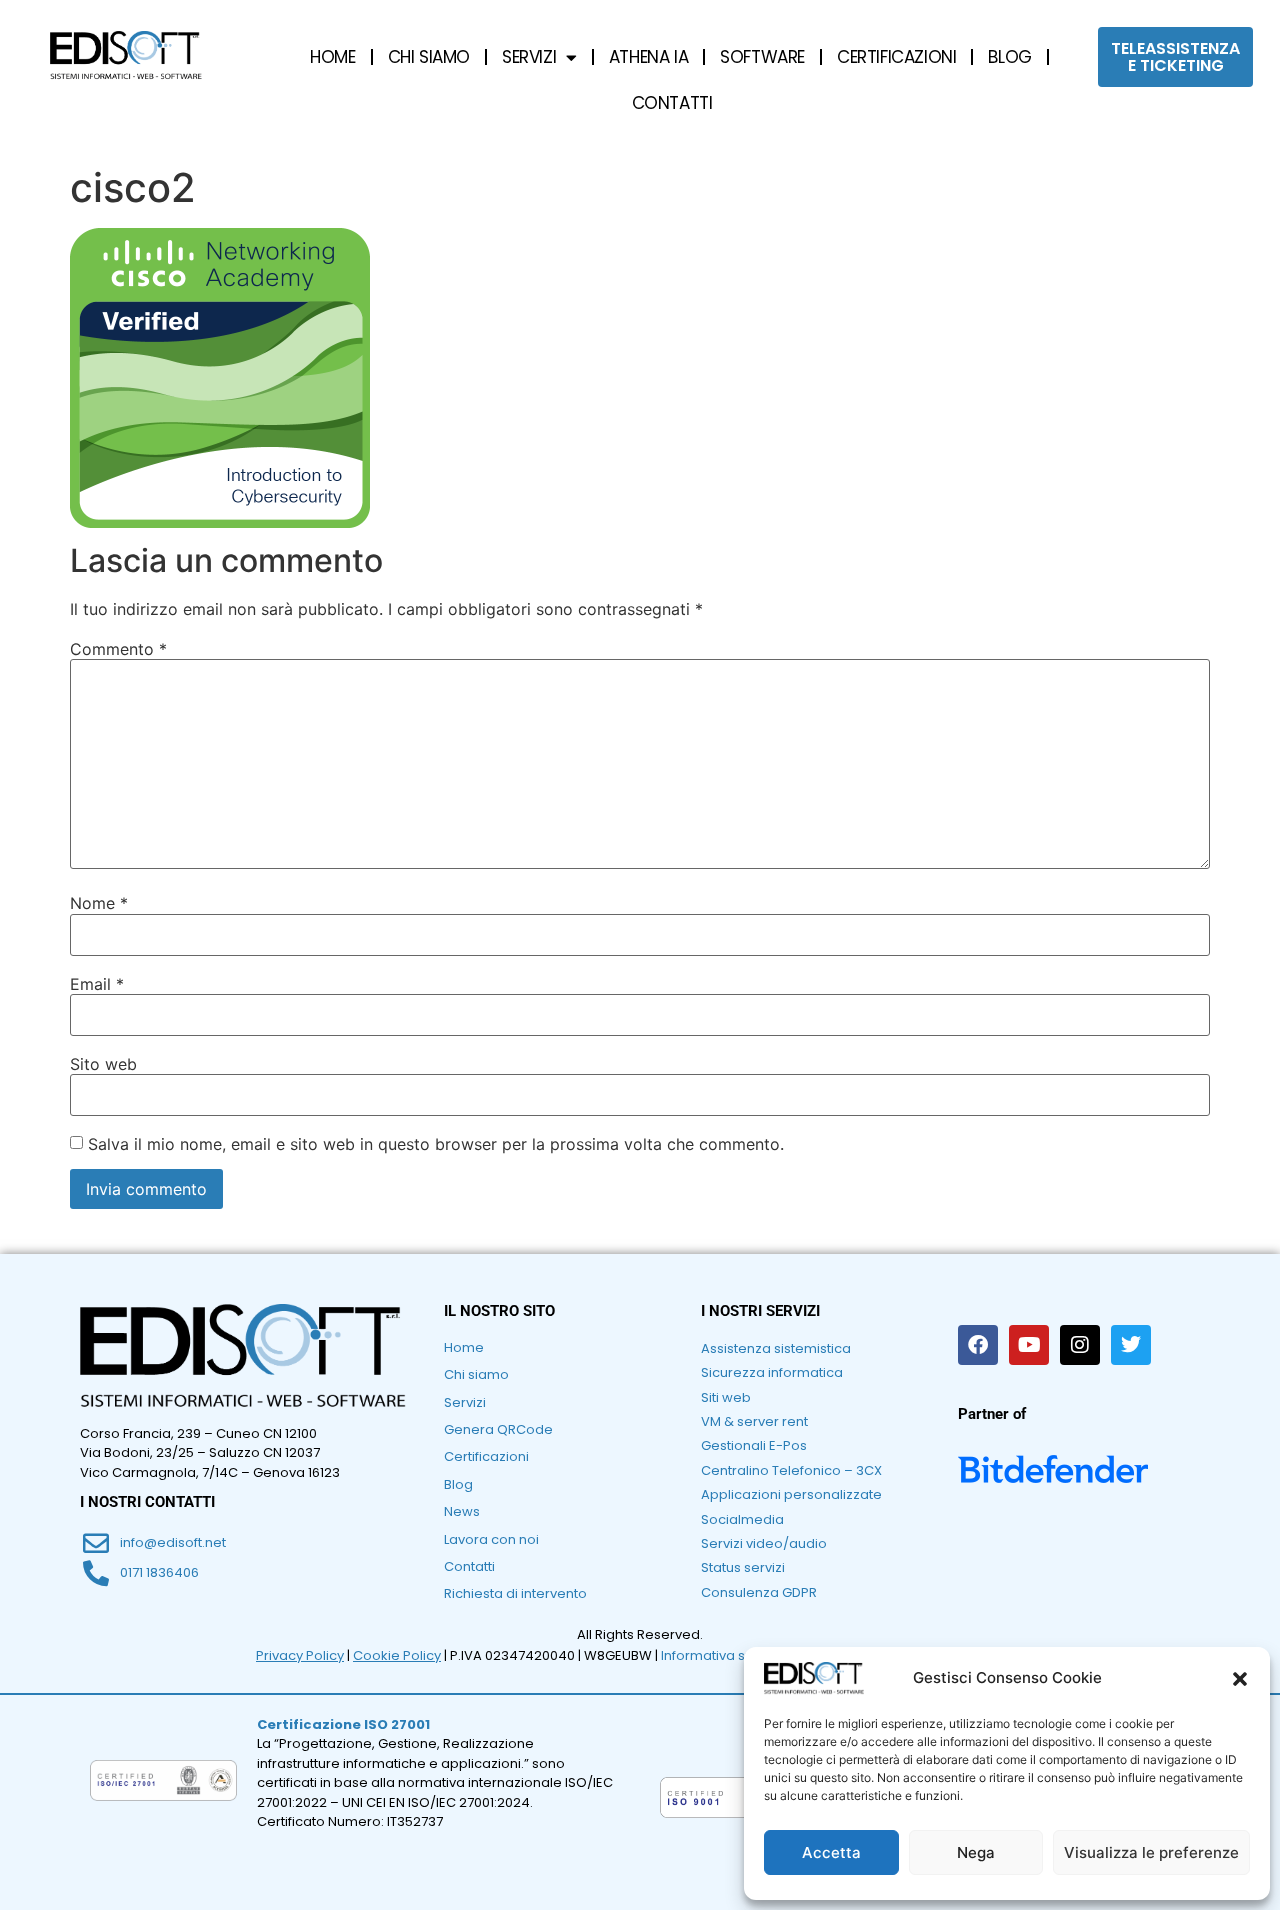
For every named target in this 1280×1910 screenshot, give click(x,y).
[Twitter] (1131, 1345)
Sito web (103, 1064)
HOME (332, 57)
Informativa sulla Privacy (739, 1655)
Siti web (726, 1397)
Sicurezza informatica (772, 1372)
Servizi (465, 1402)
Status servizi (743, 1567)
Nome (99, 903)
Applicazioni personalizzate (791, 1494)
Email (97, 984)
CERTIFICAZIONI (896, 57)
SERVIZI (529, 57)
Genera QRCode (498, 1429)
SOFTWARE (762, 57)
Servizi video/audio (764, 1543)
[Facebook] (978, 1345)
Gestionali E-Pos (754, 1445)
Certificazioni (486, 1456)
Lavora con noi (491, 1539)
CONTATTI (672, 103)
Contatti (469, 1566)
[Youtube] (1029, 1345)
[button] (1240, 1679)
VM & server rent (754, 1421)
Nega (976, 1852)
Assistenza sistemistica (776, 1348)
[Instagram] (1080, 1345)
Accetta (831, 1852)
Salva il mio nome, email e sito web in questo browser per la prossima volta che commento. (436, 1144)
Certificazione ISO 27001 (343, 1724)
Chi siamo (476, 1374)
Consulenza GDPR (759, 1592)
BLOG (1009, 57)
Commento (118, 649)
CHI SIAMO (429, 57)
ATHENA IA (648, 57)
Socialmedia (742, 1519)
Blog (458, 1484)
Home (464, 1347)
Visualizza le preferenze (1151, 1852)
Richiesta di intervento (515, 1593)
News (462, 1511)
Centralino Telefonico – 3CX (791, 1470)
